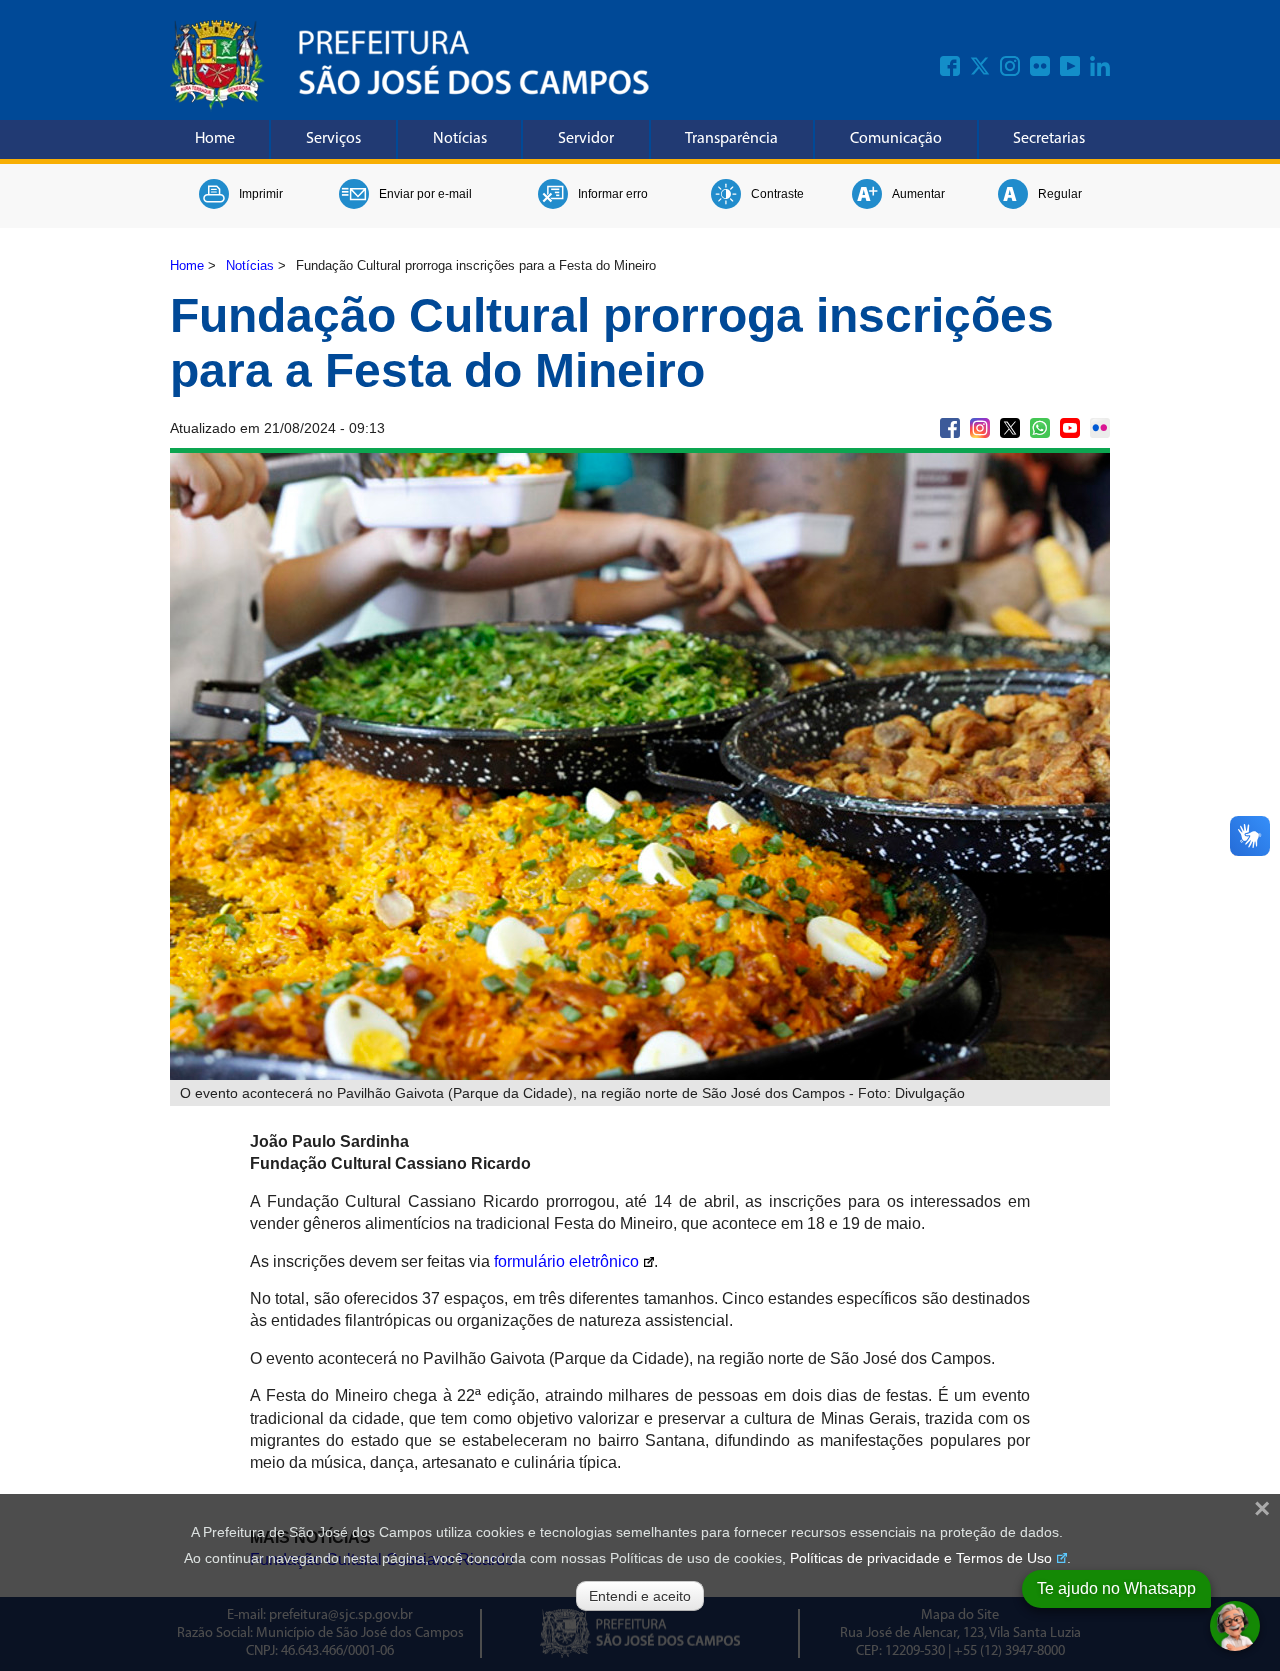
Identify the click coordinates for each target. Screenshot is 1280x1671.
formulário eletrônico (566, 1261)
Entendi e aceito (640, 1596)
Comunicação (896, 139)
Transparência (731, 139)
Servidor (586, 139)
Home (215, 139)
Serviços (333, 139)
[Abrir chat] (1235, 1626)
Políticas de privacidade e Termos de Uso (921, 1558)
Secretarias (1049, 139)
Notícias (460, 139)
